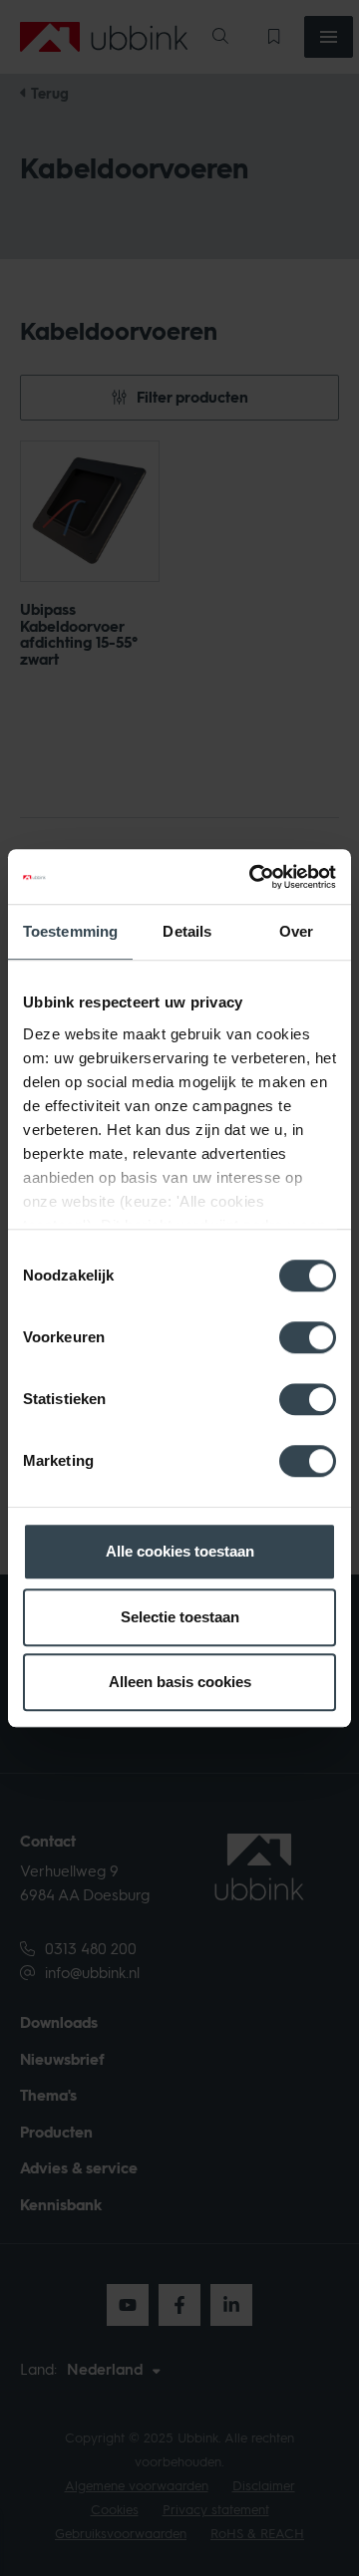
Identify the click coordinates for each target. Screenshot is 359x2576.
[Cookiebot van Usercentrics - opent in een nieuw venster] (253, 877)
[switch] (308, 1337)
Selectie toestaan (180, 1617)
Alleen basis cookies (180, 1682)
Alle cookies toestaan (180, 1551)
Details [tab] (187, 931)
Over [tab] (296, 931)
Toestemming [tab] (70, 931)
